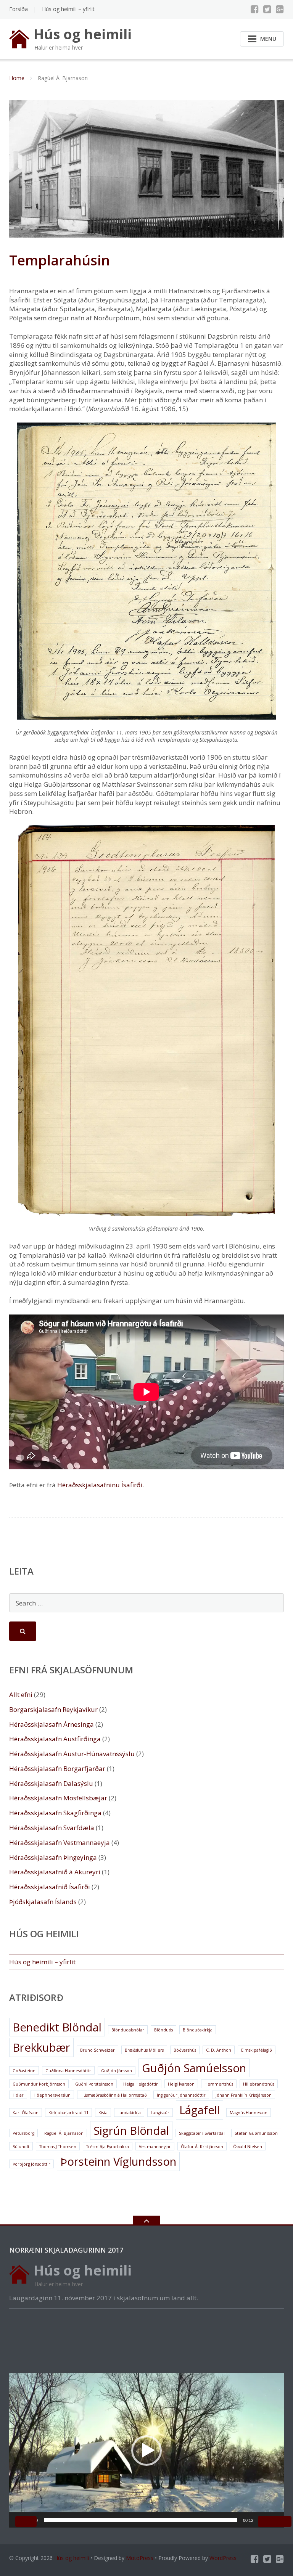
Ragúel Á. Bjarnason (64, 2133)
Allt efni (21, 1695)
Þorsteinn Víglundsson (118, 2161)
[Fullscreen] (281, 2521)
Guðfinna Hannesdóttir (68, 2071)
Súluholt (21, 2147)
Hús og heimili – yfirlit (68, 9)
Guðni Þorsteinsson (94, 2084)
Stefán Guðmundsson (256, 2133)
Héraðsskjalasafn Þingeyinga (53, 1857)
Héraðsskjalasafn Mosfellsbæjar (58, 1798)
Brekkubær (41, 2047)
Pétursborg (23, 2133)
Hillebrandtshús (259, 2084)
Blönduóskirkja (198, 2030)
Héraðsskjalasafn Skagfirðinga (55, 1813)
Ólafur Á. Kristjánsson (202, 2147)
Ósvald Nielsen (248, 2147)
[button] (146, 2451)
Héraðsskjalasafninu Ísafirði (100, 1485)
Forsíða (19, 9)
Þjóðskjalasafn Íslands (43, 1902)
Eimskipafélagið (257, 2050)
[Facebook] (255, 9)
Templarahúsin (60, 260)
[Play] (26, 2521)
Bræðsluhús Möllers (144, 2050)
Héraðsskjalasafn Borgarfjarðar (57, 1768)
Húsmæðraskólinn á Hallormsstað (114, 2095)
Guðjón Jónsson (117, 2071)
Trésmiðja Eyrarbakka (108, 2147)
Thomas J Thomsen (58, 2147)
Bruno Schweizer (97, 2050)
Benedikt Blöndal (57, 2027)
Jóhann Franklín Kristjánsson (244, 2095)
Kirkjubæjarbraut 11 (68, 2113)
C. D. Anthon (219, 2050)
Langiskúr (160, 2113)
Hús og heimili (72, 2558)
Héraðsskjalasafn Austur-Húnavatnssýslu (72, 1754)
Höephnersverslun (52, 2095)
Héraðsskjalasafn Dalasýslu (51, 1783)
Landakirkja (129, 2113)
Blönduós (163, 2030)
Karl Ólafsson (26, 2113)
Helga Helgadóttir (141, 2084)
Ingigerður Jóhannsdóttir (181, 2095)
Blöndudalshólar (128, 2030)
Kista (103, 2113)
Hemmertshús (219, 2084)
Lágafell (200, 2110)
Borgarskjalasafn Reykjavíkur (53, 1709)
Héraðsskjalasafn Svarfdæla (52, 1828)
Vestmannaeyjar (155, 2147)
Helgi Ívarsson (181, 2084)
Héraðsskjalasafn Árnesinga (52, 1724)
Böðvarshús (185, 2050)
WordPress (223, 2558)
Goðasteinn (24, 2071)
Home (17, 78)
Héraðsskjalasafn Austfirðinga (55, 1739)
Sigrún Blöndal (131, 2131)
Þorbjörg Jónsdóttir (31, 2164)
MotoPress (140, 2558)
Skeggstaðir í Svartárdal (202, 2133)
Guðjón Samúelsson (194, 2068)
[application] (146, 2450)
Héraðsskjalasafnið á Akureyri (55, 1872)
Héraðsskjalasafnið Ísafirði (50, 1887)
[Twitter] (267, 9)
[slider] (140, 2520)
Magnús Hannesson (249, 2113)
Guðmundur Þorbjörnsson (39, 2084)
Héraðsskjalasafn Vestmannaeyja (60, 1842)
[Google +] (280, 9)
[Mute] (269, 2521)
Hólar (18, 2095)
